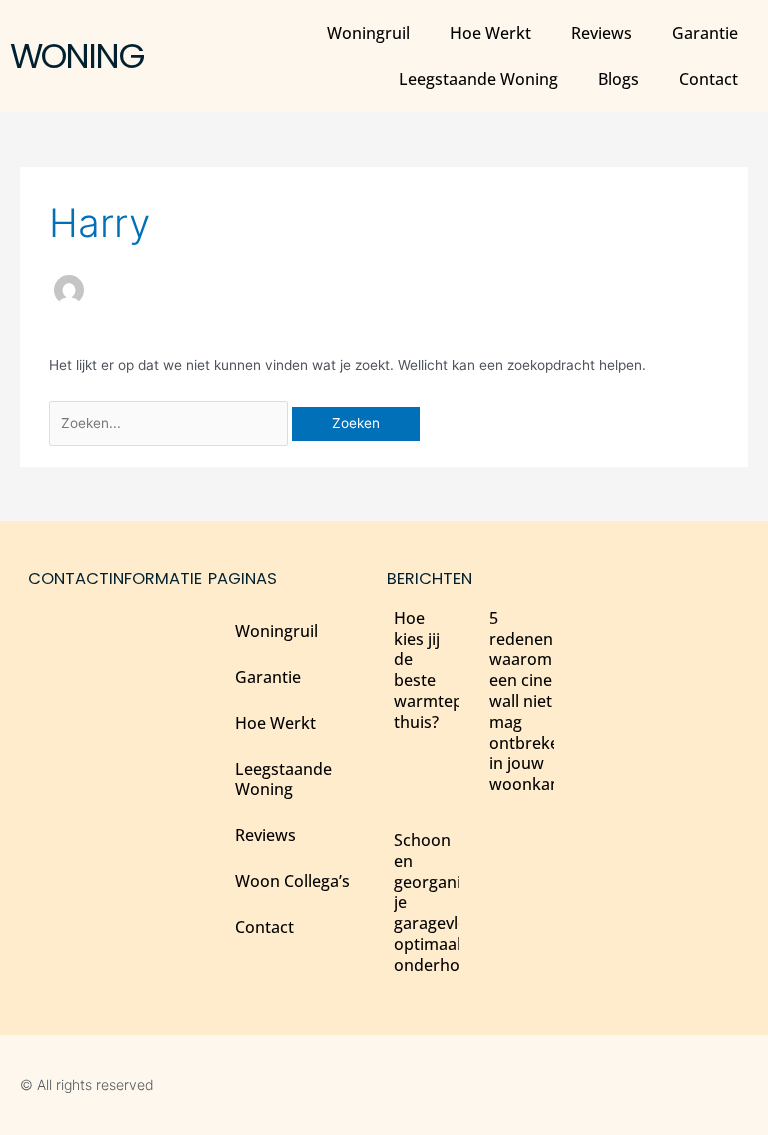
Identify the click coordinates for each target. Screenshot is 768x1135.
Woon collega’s (292, 881)
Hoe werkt (490, 33)
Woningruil (368, 33)
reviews (601, 33)
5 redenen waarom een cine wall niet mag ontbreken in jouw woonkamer (535, 701)
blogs (618, 79)
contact (708, 79)
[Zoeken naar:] (170, 423)
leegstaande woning (478, 79)
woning (76, 56)
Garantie (705, 33)
